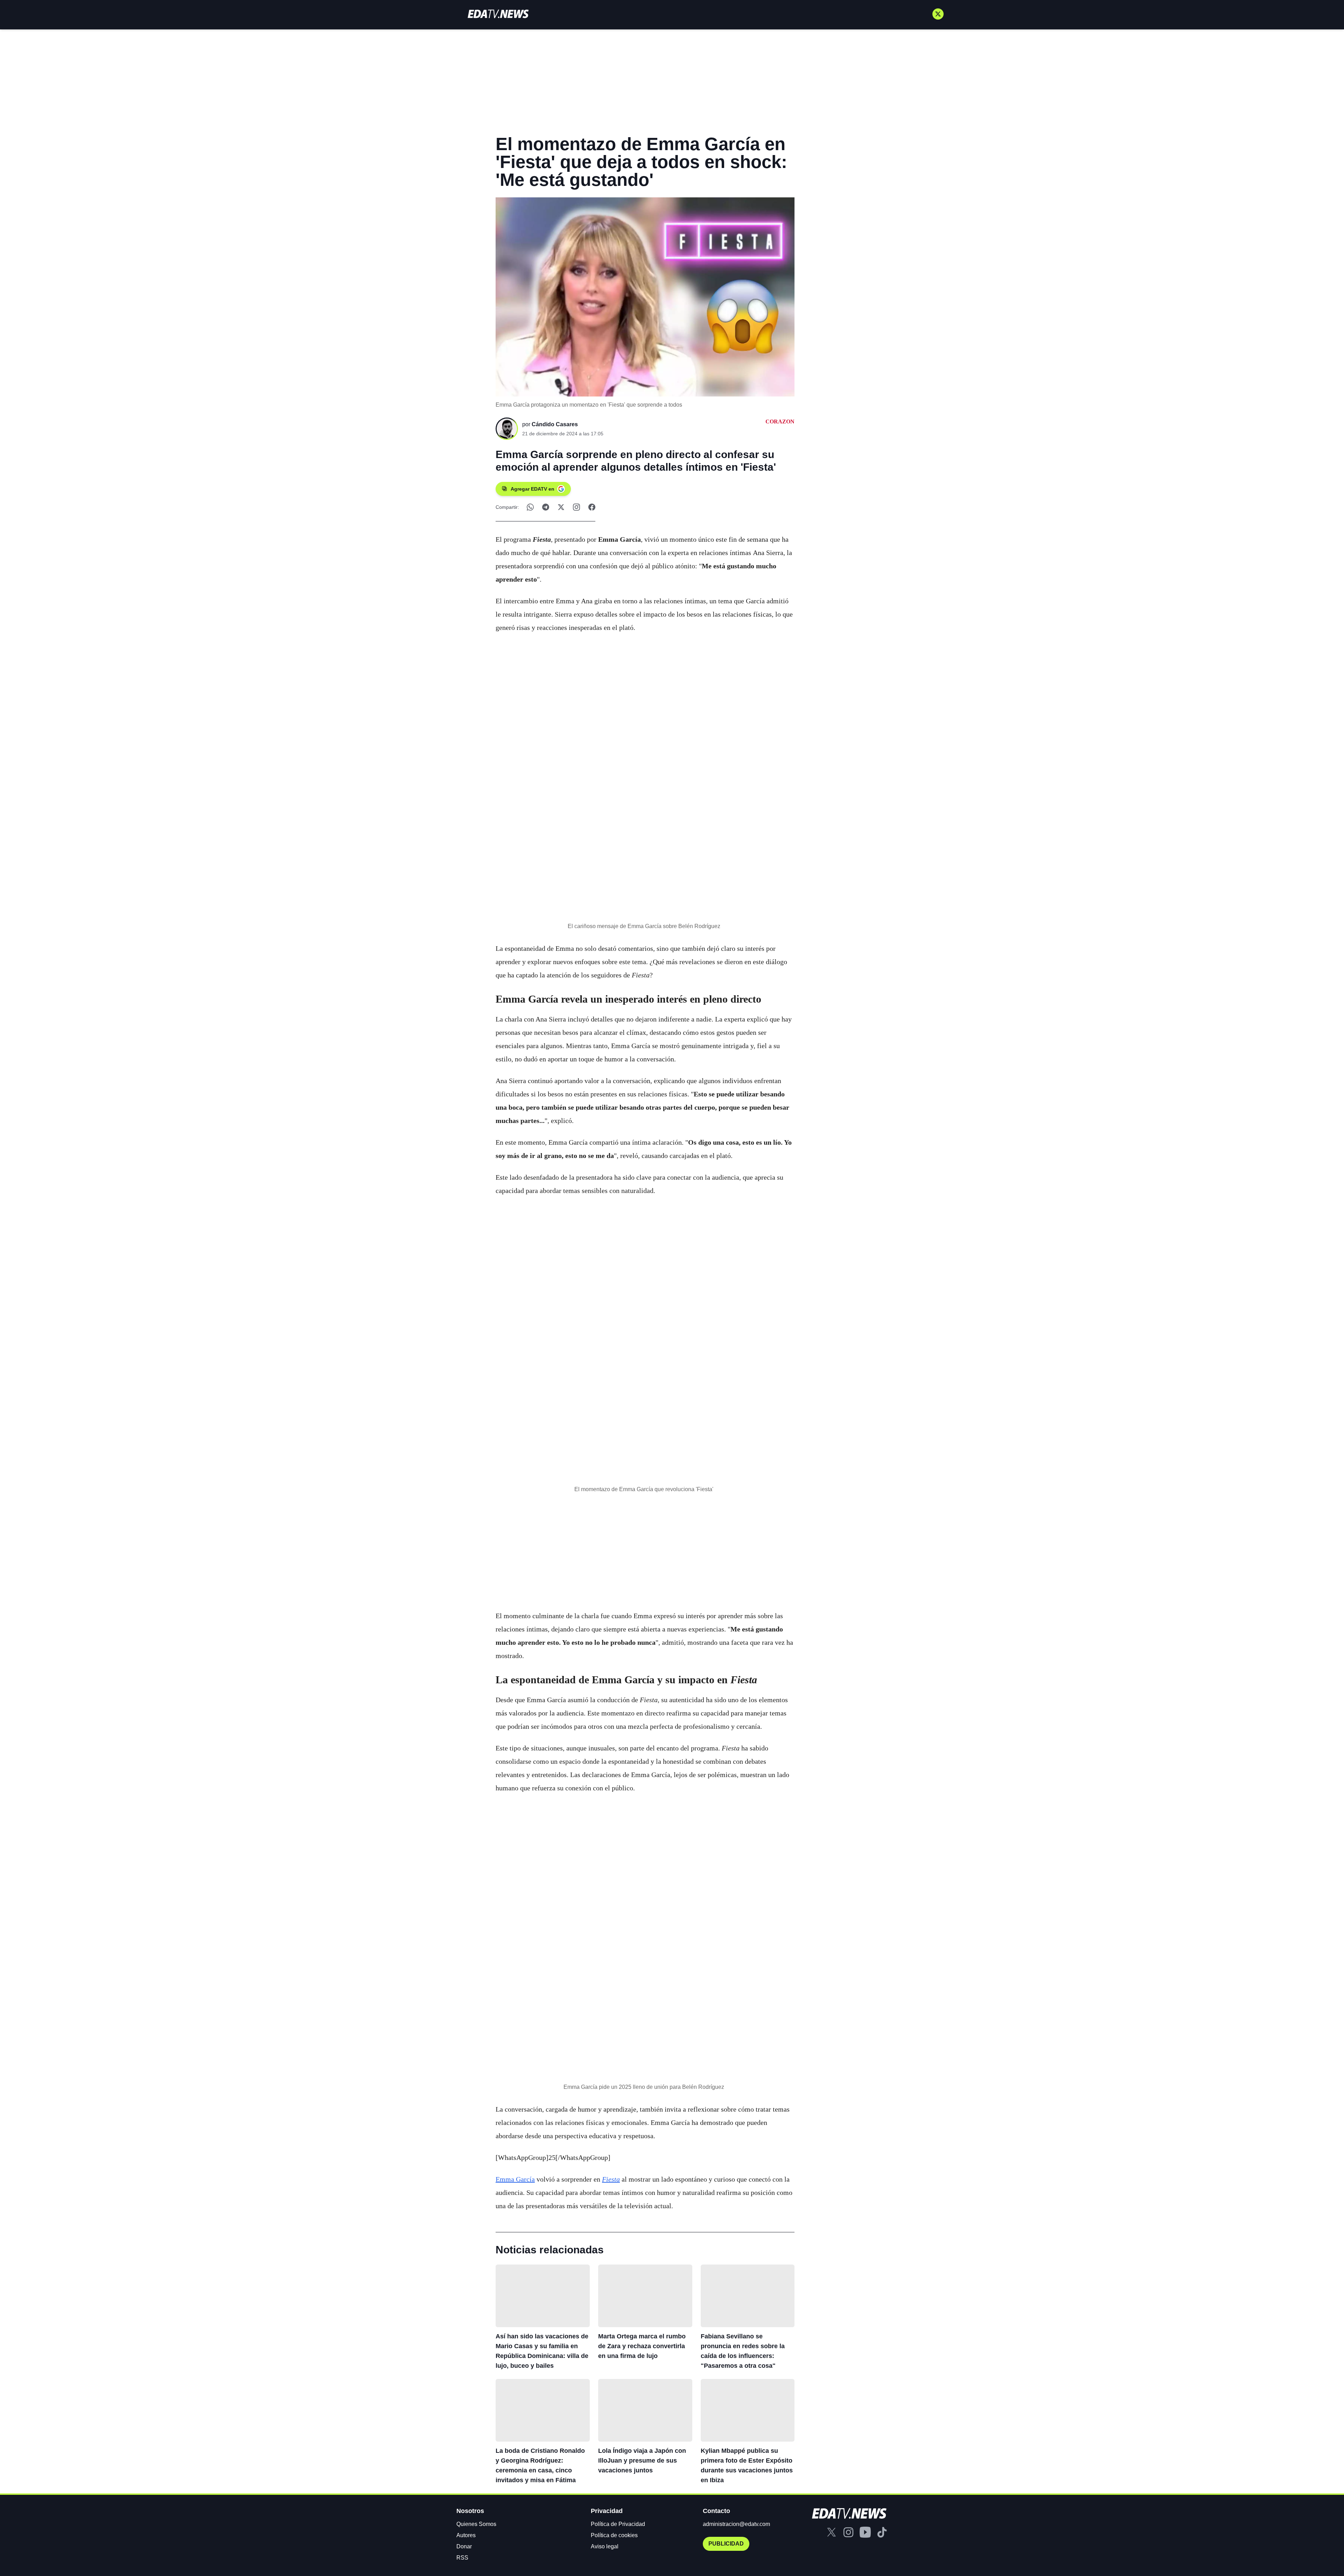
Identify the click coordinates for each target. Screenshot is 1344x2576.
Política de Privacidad (618, 2524)
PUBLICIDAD (726, 2544)
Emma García (515, 2179)
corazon (780, 422)
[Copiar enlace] (576, 507)
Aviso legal (605, 2546)
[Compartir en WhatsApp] (530, 507)
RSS (462, 2558)
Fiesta (611, 2179)
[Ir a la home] (498, 14)
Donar (464, 2546)
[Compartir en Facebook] (592, 507)
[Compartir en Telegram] (546, 507)
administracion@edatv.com (736, 2524)
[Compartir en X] (561, 507)
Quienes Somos (476, 2524)
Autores (466, 2535)
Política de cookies (614, 2535)
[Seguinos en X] (938, 14)
